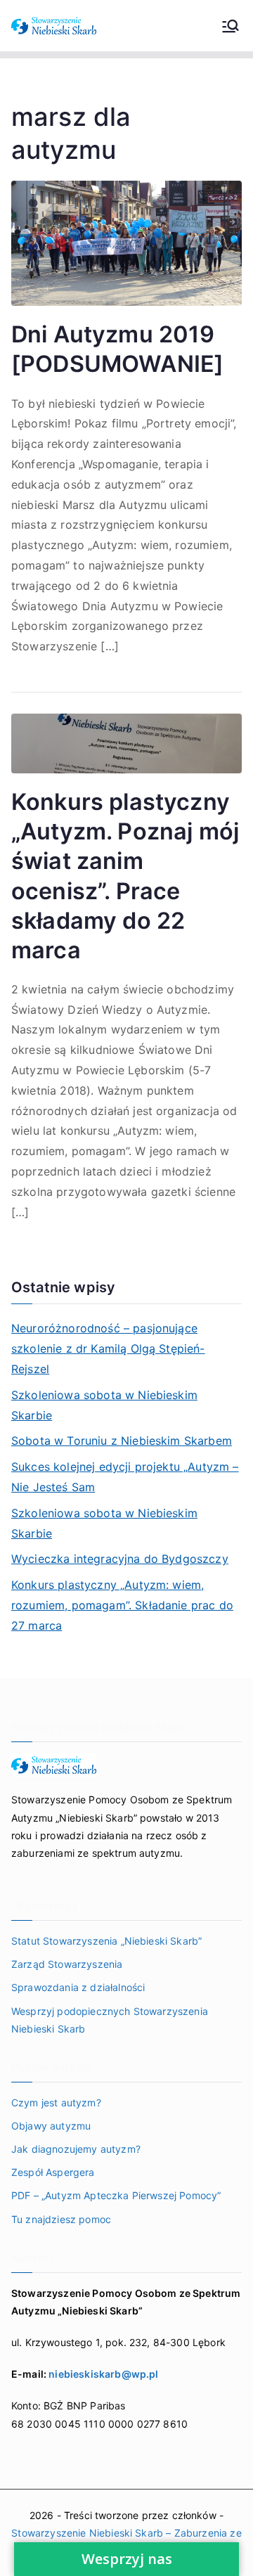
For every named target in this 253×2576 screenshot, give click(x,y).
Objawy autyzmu (51, 2126)
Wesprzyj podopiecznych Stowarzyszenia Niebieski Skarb (110, 2020)
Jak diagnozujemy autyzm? (76, 2149)
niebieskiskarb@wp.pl (103, 2374)
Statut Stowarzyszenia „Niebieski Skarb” (106, 1941)
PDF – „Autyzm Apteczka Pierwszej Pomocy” (116, 2195)
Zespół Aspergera (53, 2172)
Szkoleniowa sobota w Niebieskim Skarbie (104, 1405)
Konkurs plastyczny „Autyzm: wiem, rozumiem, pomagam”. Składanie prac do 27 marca (122, 1605)
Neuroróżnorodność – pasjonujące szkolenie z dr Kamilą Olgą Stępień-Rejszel (108, 1348)
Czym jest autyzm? (56, 2102)
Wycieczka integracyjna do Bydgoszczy (120, 1559)
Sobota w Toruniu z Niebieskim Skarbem (122, 1441)
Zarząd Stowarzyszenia (67, 1964)
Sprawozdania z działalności (78, 1987)
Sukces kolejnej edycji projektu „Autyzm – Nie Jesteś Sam (125, 1477)
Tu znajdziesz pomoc (61, 2219)
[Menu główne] (231, 26)
